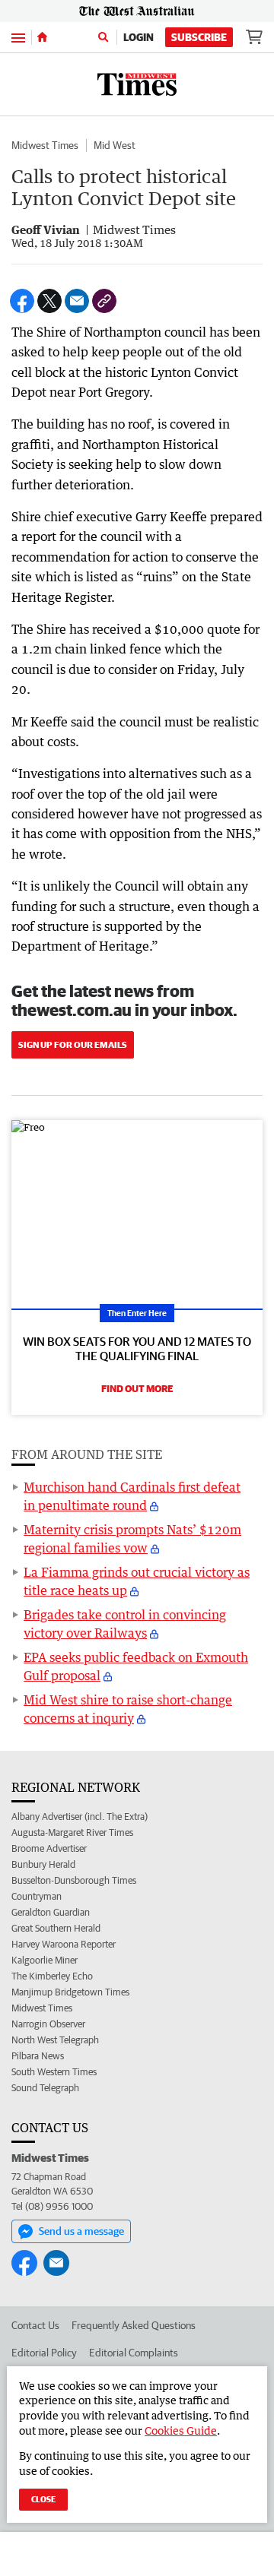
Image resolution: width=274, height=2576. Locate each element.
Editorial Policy (44, 2353)
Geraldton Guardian (51, 1912)
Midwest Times (45, 145)
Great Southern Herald (56, 1928)
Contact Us (35, 2325)
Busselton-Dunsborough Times (74, 1880)
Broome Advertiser (49, 1848)
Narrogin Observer (48, 2024)
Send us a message (81, 2231)
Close (43, 2499)
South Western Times (54, 2072)
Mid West (115, 145)
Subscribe (199, 37)
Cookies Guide (181, 2430)
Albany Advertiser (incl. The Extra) (80, 1816)
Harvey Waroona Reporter (64, 1944)
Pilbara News (38, 2056)
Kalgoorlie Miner (45, 1960)
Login (139, 37)
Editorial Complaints (134, 2353)
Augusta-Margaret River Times (72, 1832)
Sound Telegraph (45, 2088)
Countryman (37, 1896)
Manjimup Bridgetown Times (70, 1992)
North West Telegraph (55, 2040)
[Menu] (18, 37)
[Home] (42, 37)
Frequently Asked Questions (134, 2325)
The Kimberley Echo (52, 1976)
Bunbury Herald (43, 1864)
